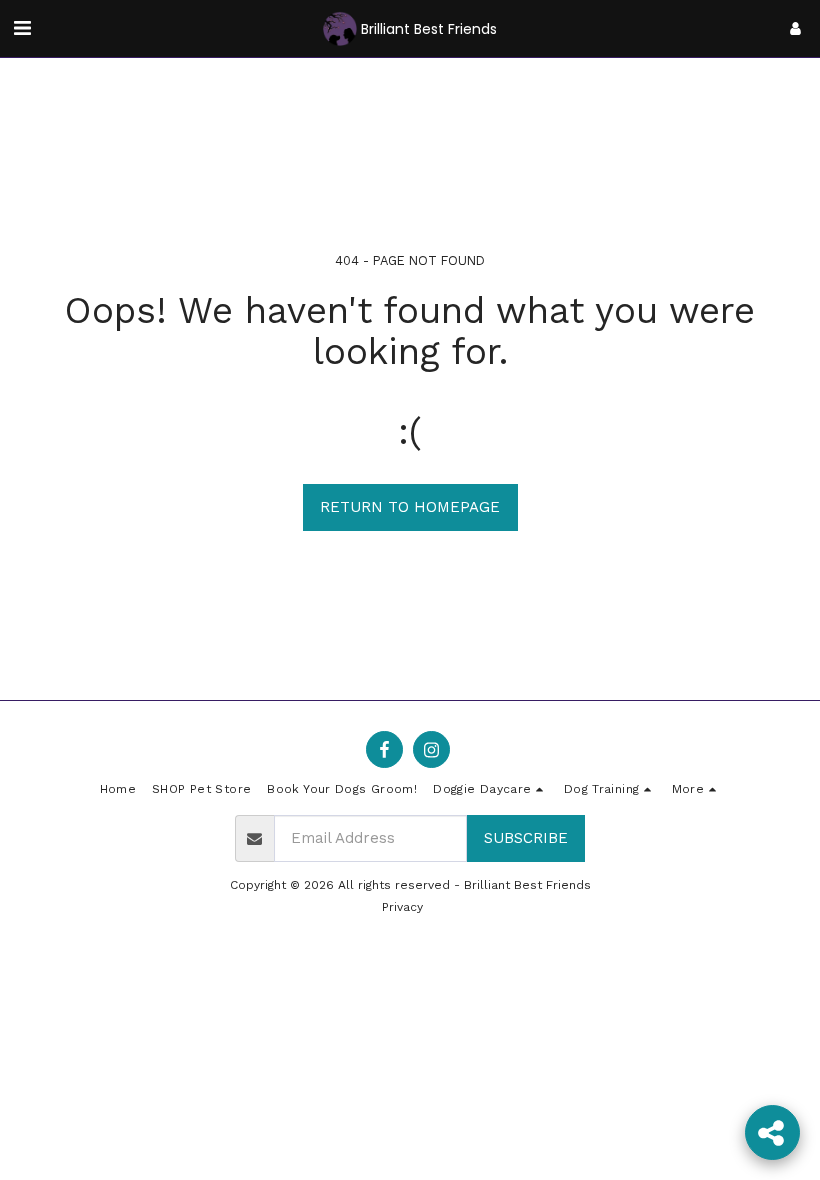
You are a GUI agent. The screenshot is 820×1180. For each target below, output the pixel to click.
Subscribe (526, 838)
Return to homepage (410, 507)
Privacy (402, 907)
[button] (22, 28)
